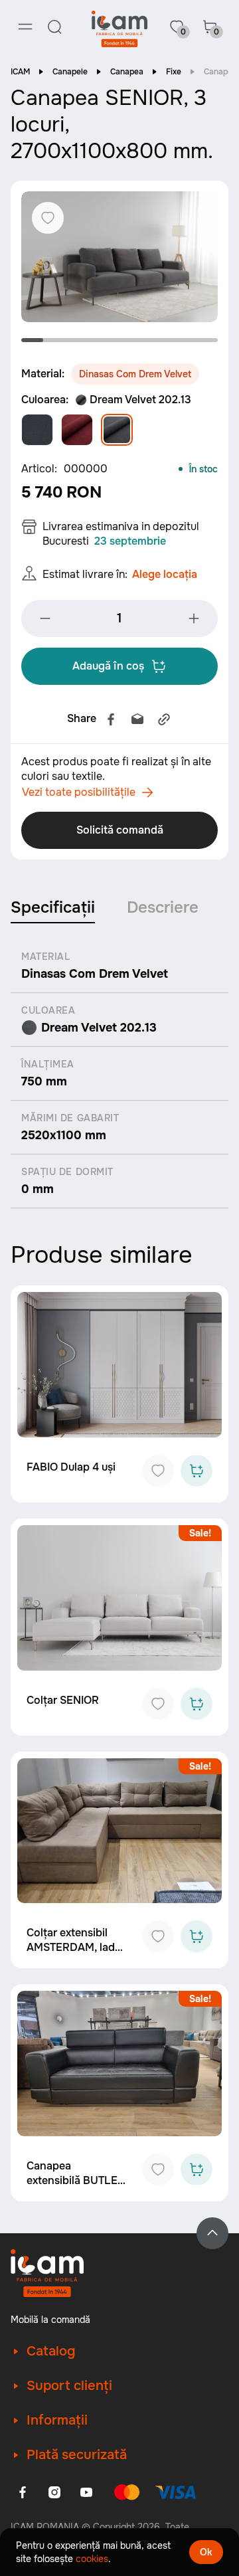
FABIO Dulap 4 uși (71, 1467)
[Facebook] (111, 719)
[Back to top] (212, 2233)
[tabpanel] (119, 257)
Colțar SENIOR (63, 1700)
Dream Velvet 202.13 (140, 400)
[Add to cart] (197, 1471)
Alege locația (165, 574)
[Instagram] (54, 2492)
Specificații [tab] (53, 907)
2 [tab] (54, 340)
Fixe (174, 72)
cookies (92, 2559)
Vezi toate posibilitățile (79, 792)
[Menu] (25, 27)
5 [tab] (120, 340)
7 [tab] (163, 340)
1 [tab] (32, 340)
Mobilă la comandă (50, 2320)
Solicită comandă (120, 830)
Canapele (70, 72)
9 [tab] (207, 340)
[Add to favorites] (158, 1471)
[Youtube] (86, 2492)
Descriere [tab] (163, 907)
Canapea (127, 72)
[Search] (54, 27)
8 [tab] (185, 340)
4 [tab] (98, 340)
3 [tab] (76, 340)
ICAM (20, 72)
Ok (206, 2552)
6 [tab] (141, 340)
